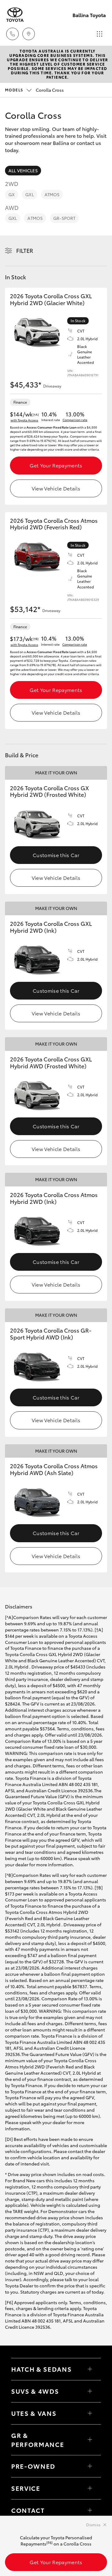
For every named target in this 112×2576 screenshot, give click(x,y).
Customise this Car (56, 855)
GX (12, 194)
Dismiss (93, 2525)
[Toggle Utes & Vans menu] (90, 2413)
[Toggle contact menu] (90, 2466)
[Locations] (29, 34)
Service (26, 2488)
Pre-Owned (33, 2466)
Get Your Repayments (56, 465)
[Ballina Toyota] (15, 15)
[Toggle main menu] (100, 34)
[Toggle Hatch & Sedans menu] (90, 2369)
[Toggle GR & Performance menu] (90, 2440)
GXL (29, 194)
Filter (25, 250)
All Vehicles (23, 170)
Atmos (52, 194)
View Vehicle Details (56, 488)
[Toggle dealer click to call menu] (12, 34)
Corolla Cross (34, 90)
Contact (28, 2510)
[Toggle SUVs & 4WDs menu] (90, 2391)
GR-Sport (64, 218)
